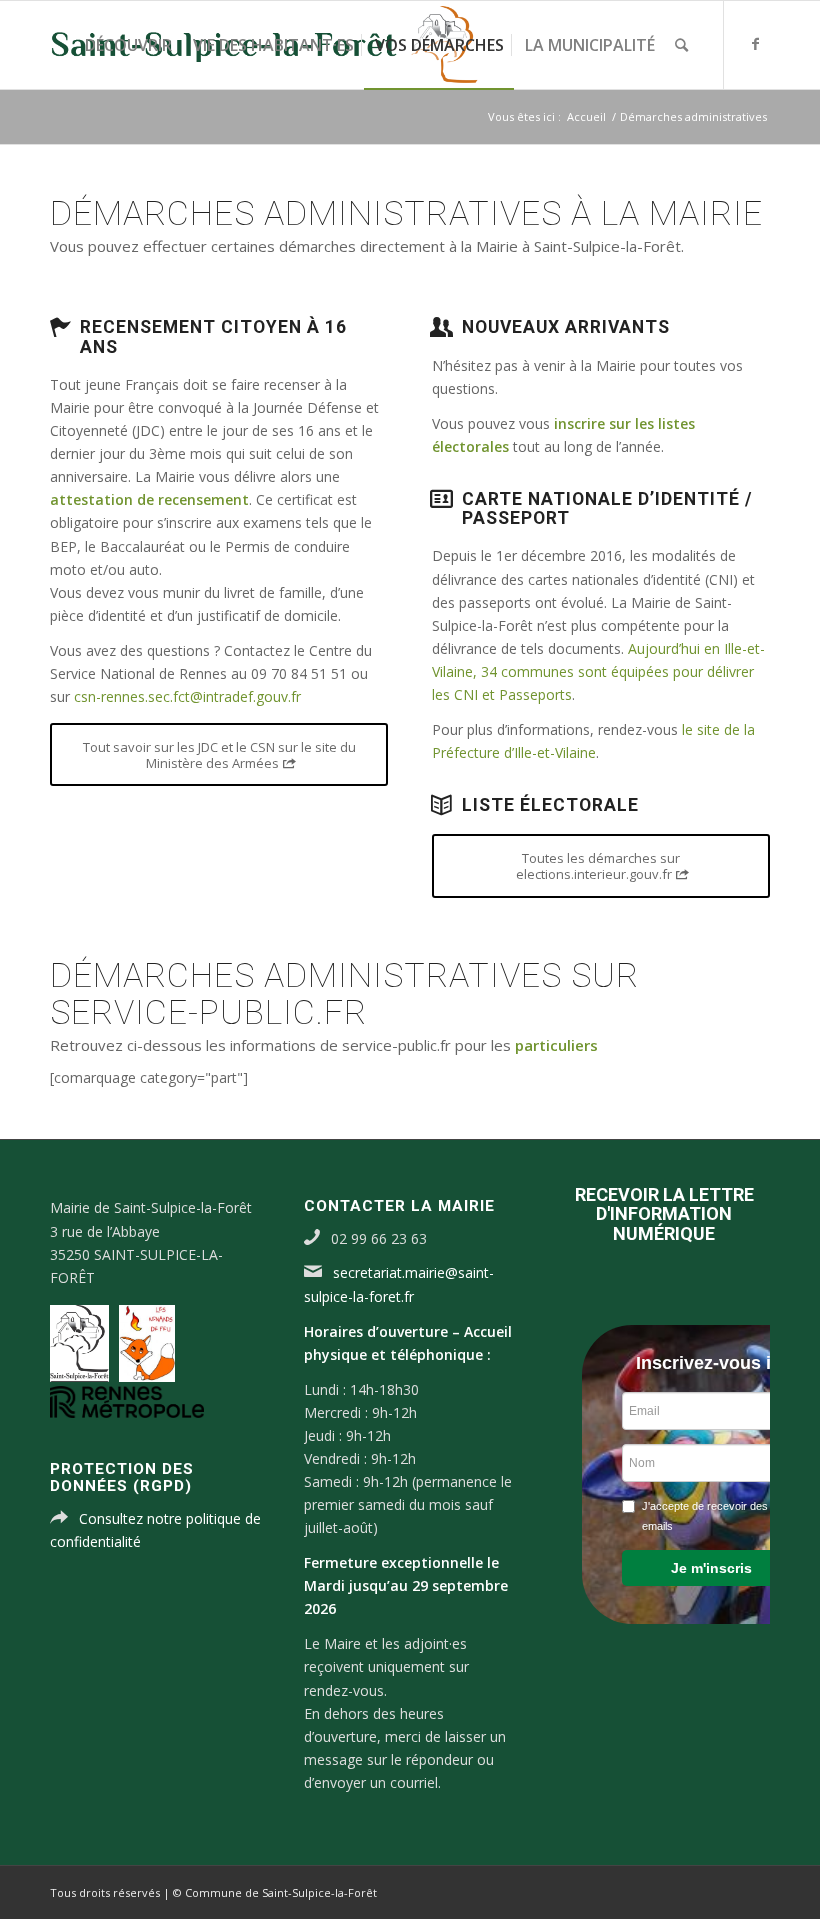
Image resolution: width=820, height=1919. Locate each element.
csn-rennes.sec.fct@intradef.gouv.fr (187, 696)
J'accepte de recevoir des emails (705, 1516)
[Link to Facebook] (755, 44)
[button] (711, 1568)
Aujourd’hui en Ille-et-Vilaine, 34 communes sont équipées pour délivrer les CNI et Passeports (598, 671)
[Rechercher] (681, 45)
